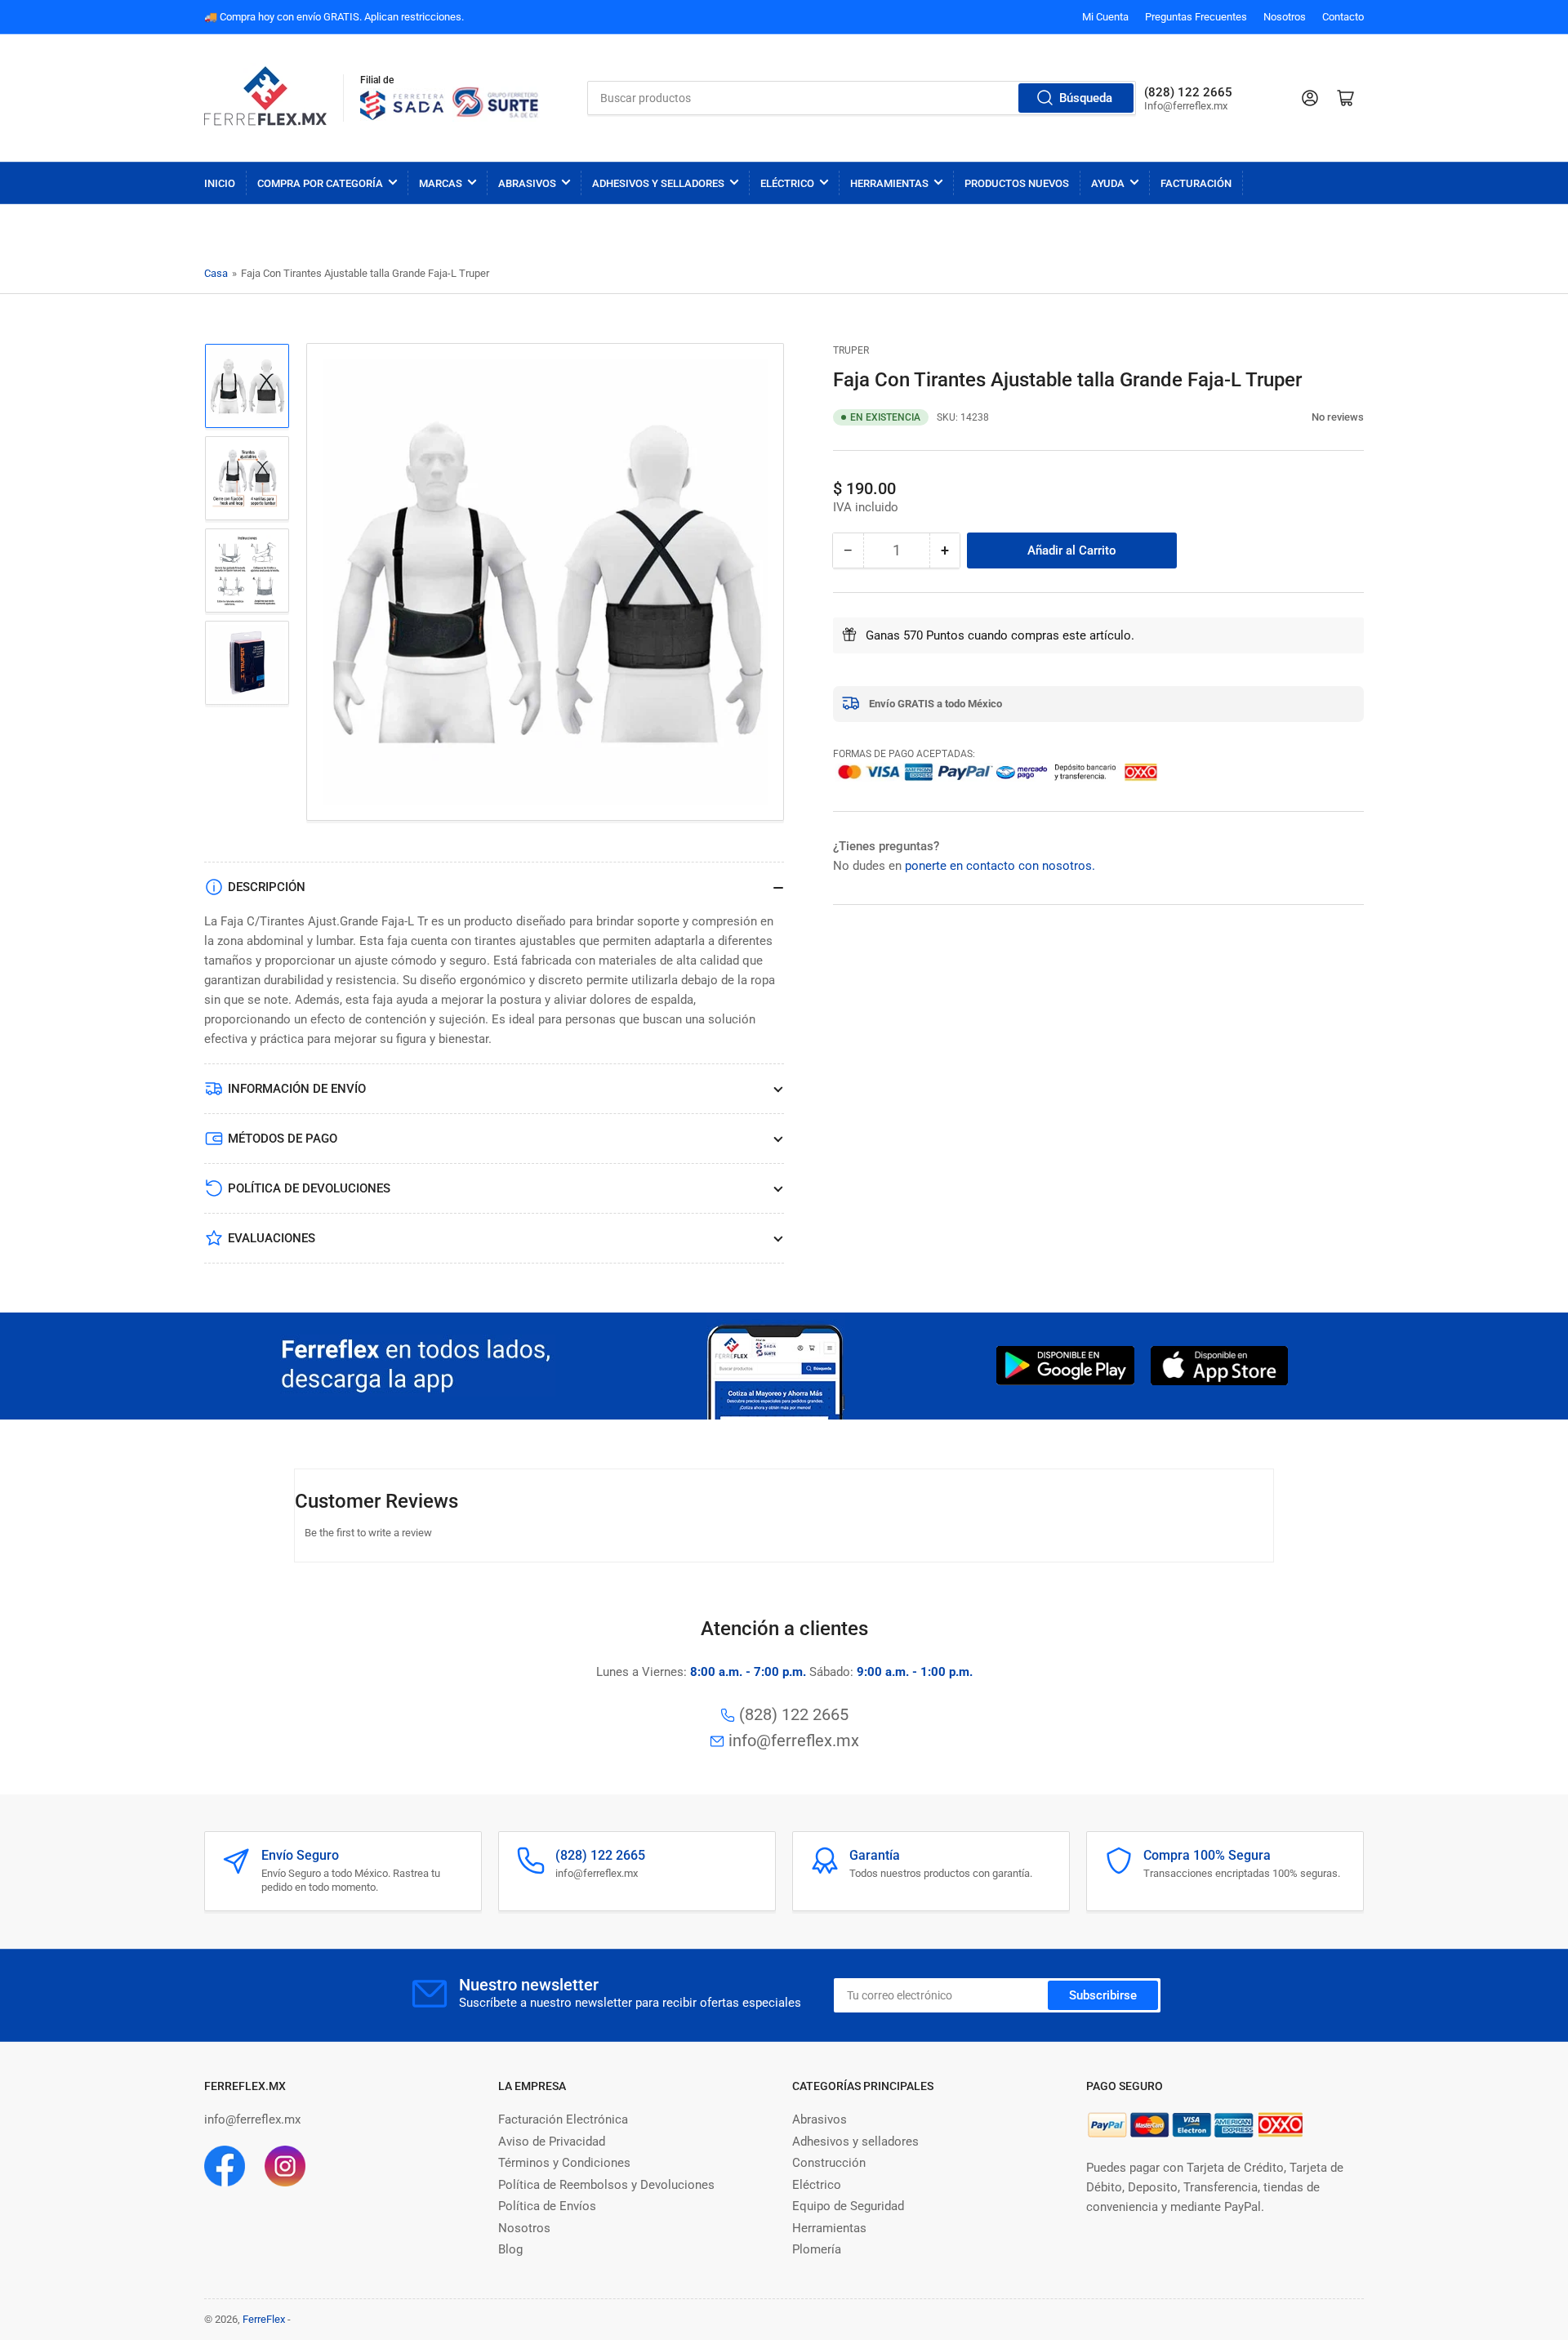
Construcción (829, 2163)
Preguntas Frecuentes (1196, 17)
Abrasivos (527, 183)
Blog (510, 2249)
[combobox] (862, 98)
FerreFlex (264, 2319)
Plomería (817, 2249)
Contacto (1343, 17)
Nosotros (1285, 17)
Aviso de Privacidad (552, 2142)
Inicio (220, 183)
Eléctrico (787, 183)
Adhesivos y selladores (855, 2142)
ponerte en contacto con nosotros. (1000, 865)
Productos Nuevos (1017, 183)
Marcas (441, 183)
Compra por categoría (320, 183)
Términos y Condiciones (564, 2163)
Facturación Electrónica (563, 2119)
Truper (851, 350)
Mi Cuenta (1105, 17)
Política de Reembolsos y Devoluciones (606, 2185)
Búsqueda (1086, 98)
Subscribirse (1103, 1995)
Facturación (1196, 183)
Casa (216, 273)
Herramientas (889, 183)
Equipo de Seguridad (848, 2206)
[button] (1303, 417)
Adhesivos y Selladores (658, 183)
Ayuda (1108, 183)
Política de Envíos (547, 2206)
